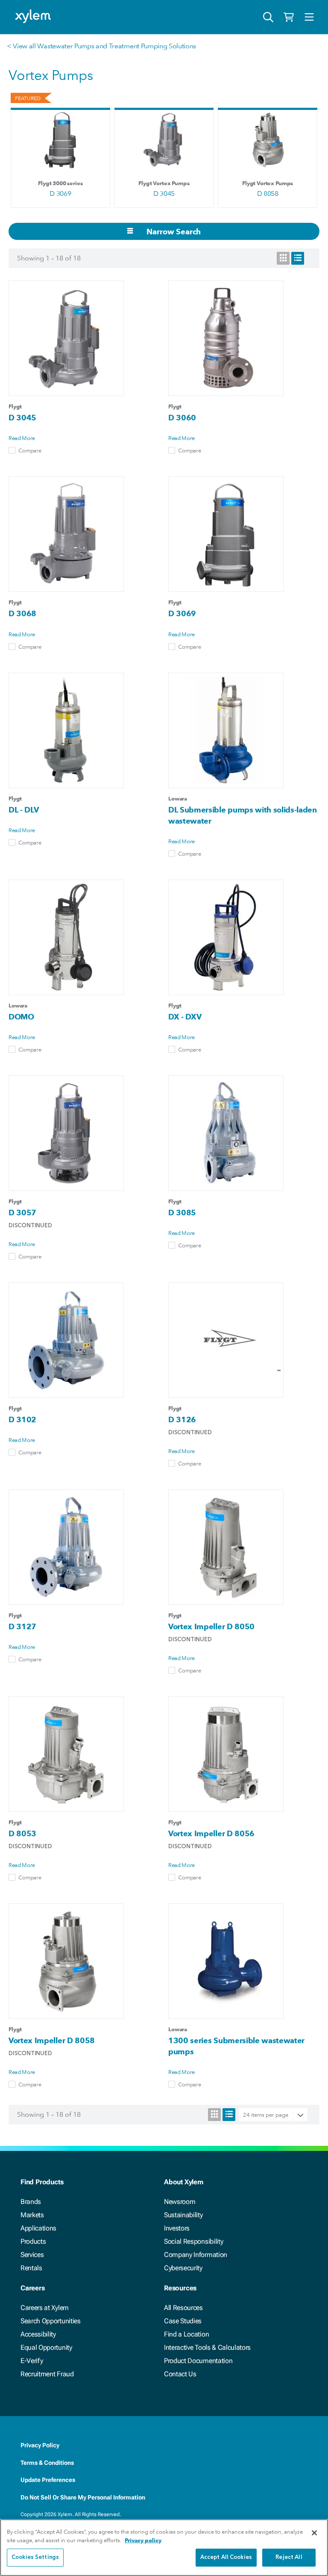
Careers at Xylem (45, 2308)
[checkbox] (12, 450)
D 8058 (268, 193)
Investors (177, 2228)
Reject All (289, 2557)
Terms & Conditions (47, 2463)
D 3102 (22, 1419)
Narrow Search (173, 232)
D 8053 (22, 1833)
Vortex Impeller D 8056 (211, 1833)
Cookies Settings (35, 2557)
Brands (31, 2202)
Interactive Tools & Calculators (207, 2347)
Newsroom (180, 2202)
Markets (32, 2215)
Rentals (31, 2268)
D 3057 (22, 1213)
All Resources (183, 2308)
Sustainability (183, 2215)
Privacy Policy (40, 2445)
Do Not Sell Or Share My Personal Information (83, 2497)
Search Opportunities (51, 2321)
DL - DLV (23, 810)
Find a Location (186, 2334)
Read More (22, 438)
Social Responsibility (193, 2241)
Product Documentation (198, 2361)
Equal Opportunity (46, 2347)
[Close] (314, 2533)
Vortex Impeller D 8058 (52, 2040)
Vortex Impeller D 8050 (211, 1626)
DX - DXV (185, 1017)
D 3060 (182, 418)
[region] (164, 2548)
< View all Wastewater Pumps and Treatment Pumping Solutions (101, 46)
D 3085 (182, 1213)
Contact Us (180, 2374)
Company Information (196, 2255)
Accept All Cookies (226, 2557)
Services (32, 2255)
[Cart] (289, 17)
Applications (38, 2228)
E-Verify (32, 2361)
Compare (30, 450)
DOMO (21, 1017)
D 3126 (182, 1419)
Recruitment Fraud (47, 2374)
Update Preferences (48, 2480)
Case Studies (183, 2321)
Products (33, 2241)
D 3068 (22, 613)
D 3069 (60, 193)
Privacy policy (143, 2540)
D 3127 (22, 1626)
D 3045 (164, 193)
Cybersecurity (183, 2268)
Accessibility (38, 2334)
